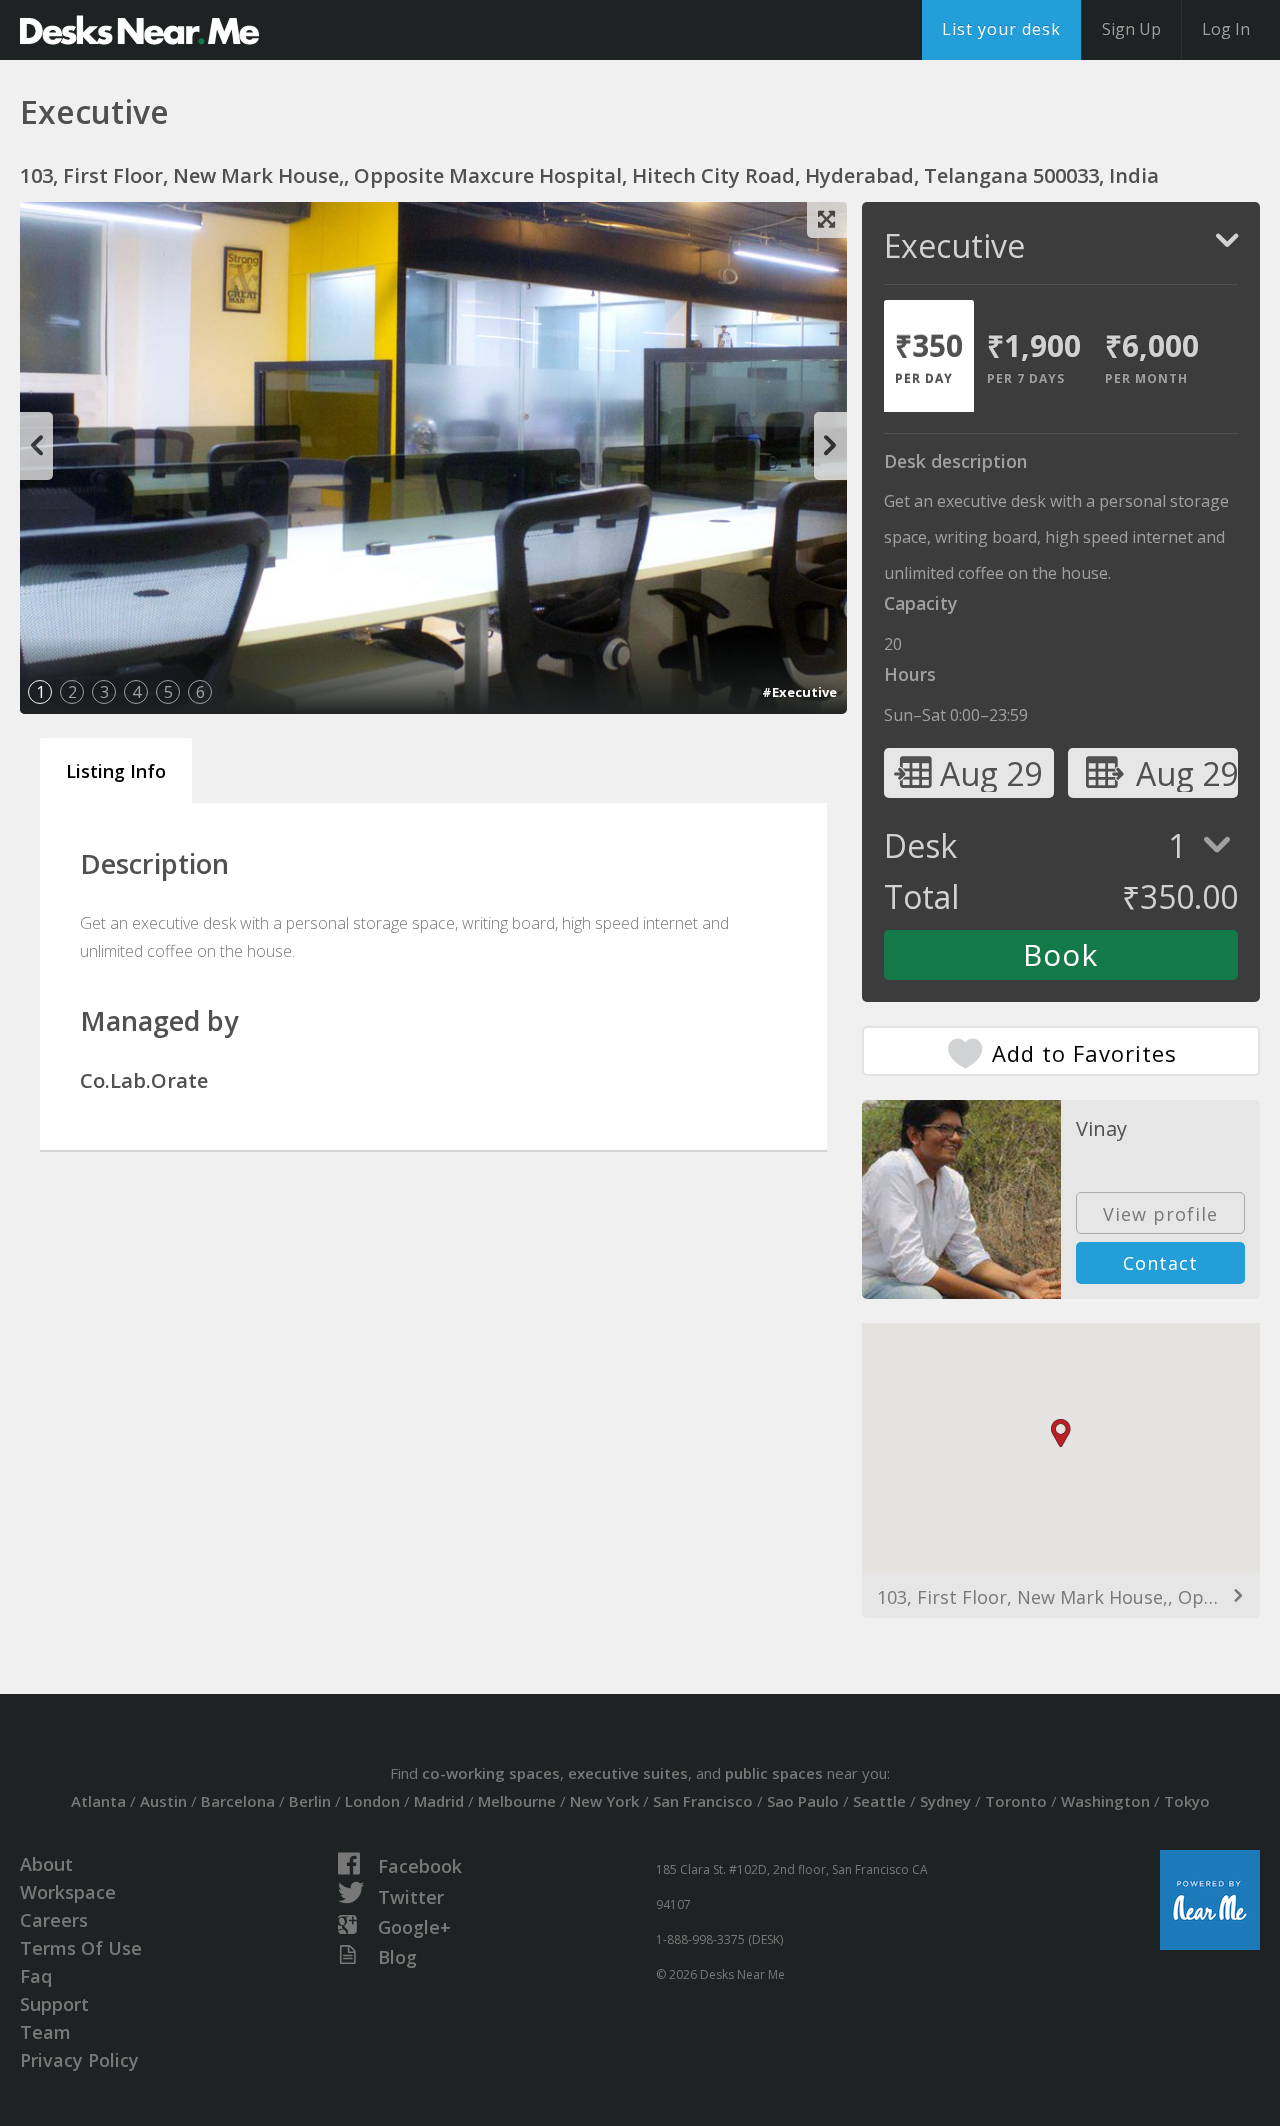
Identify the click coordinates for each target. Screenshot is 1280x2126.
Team (45, 2032)
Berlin (310, 1801)
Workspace (68, 1892)
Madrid (439, 1801)
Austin (163, 1801)
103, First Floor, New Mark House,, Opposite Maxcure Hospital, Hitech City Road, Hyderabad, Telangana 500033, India (1061, 1597)
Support (54, 2004)
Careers (54, 1920)
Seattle (879, 1801)
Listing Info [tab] (116, 771)
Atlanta (98, 1801)
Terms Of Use (81, 1948)
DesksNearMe (139, 30)
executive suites (628, 1773)
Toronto (1016, 1801)
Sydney (945, 1801)
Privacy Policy (79, 2060)
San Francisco (703, 1801)
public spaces (774, 1773)
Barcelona (238, 1801)
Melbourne (517, 1801)
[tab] (929, 356)
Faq (36, 1976)
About (46, 1864)
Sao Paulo (803, 1801)
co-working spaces (491, 1773)
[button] (1061, 1433)
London (372, 1801)
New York (604, 1801)
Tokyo (1187, 1801)
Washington (1105, 1801)
